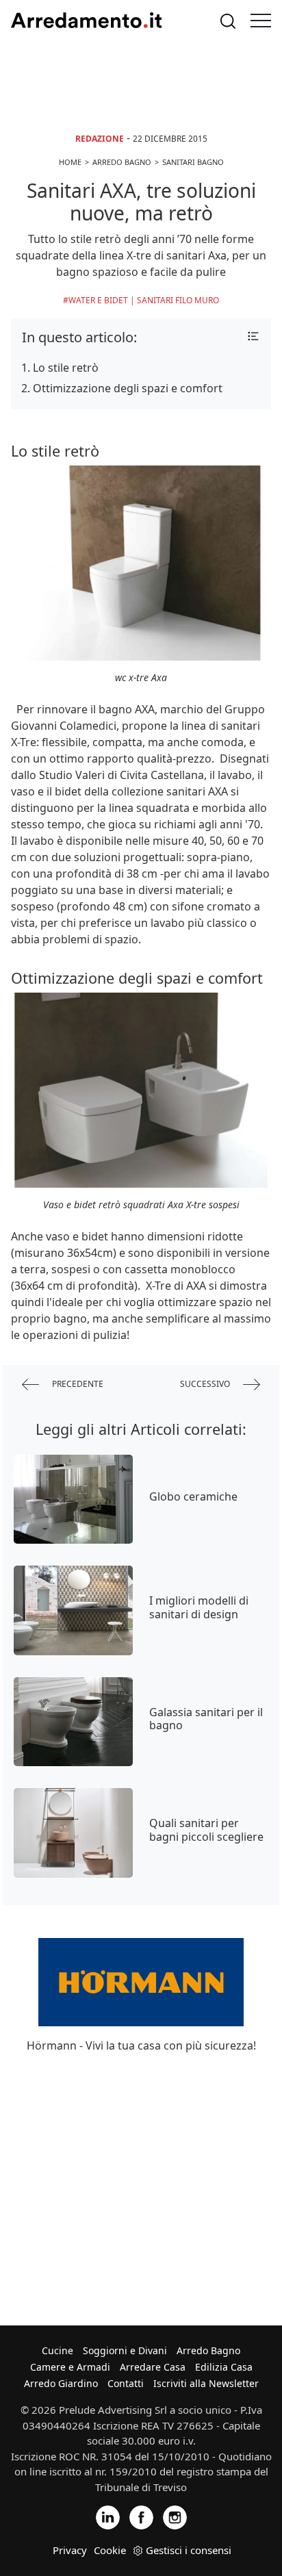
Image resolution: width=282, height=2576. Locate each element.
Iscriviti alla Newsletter (206, 2383)
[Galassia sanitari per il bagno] (73, 1722)
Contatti (126, 2383)
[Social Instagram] (175, 2517)
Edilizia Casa (224, 2367)
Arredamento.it (86, 21)
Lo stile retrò (66, 368)
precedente (77, 1384)
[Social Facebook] (141, 2517)
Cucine (57, 2350)
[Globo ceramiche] (73, 1499)
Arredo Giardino (61, 2383)
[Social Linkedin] (108, 2517)
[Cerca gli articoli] (228, 21)
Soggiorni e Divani (125, 2350)
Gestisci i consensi (189, 2550)
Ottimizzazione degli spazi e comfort (128, 388)
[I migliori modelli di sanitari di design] (73, 1610)
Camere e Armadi (70, 2367)
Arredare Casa (153, 2367)
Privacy (70, 2550)
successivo (206, 1384)
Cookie (110, 2550)
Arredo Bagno (208, 2350)
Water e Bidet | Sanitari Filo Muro (144, 300)
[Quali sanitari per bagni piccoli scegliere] (73, 1833)
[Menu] (261, 21)
